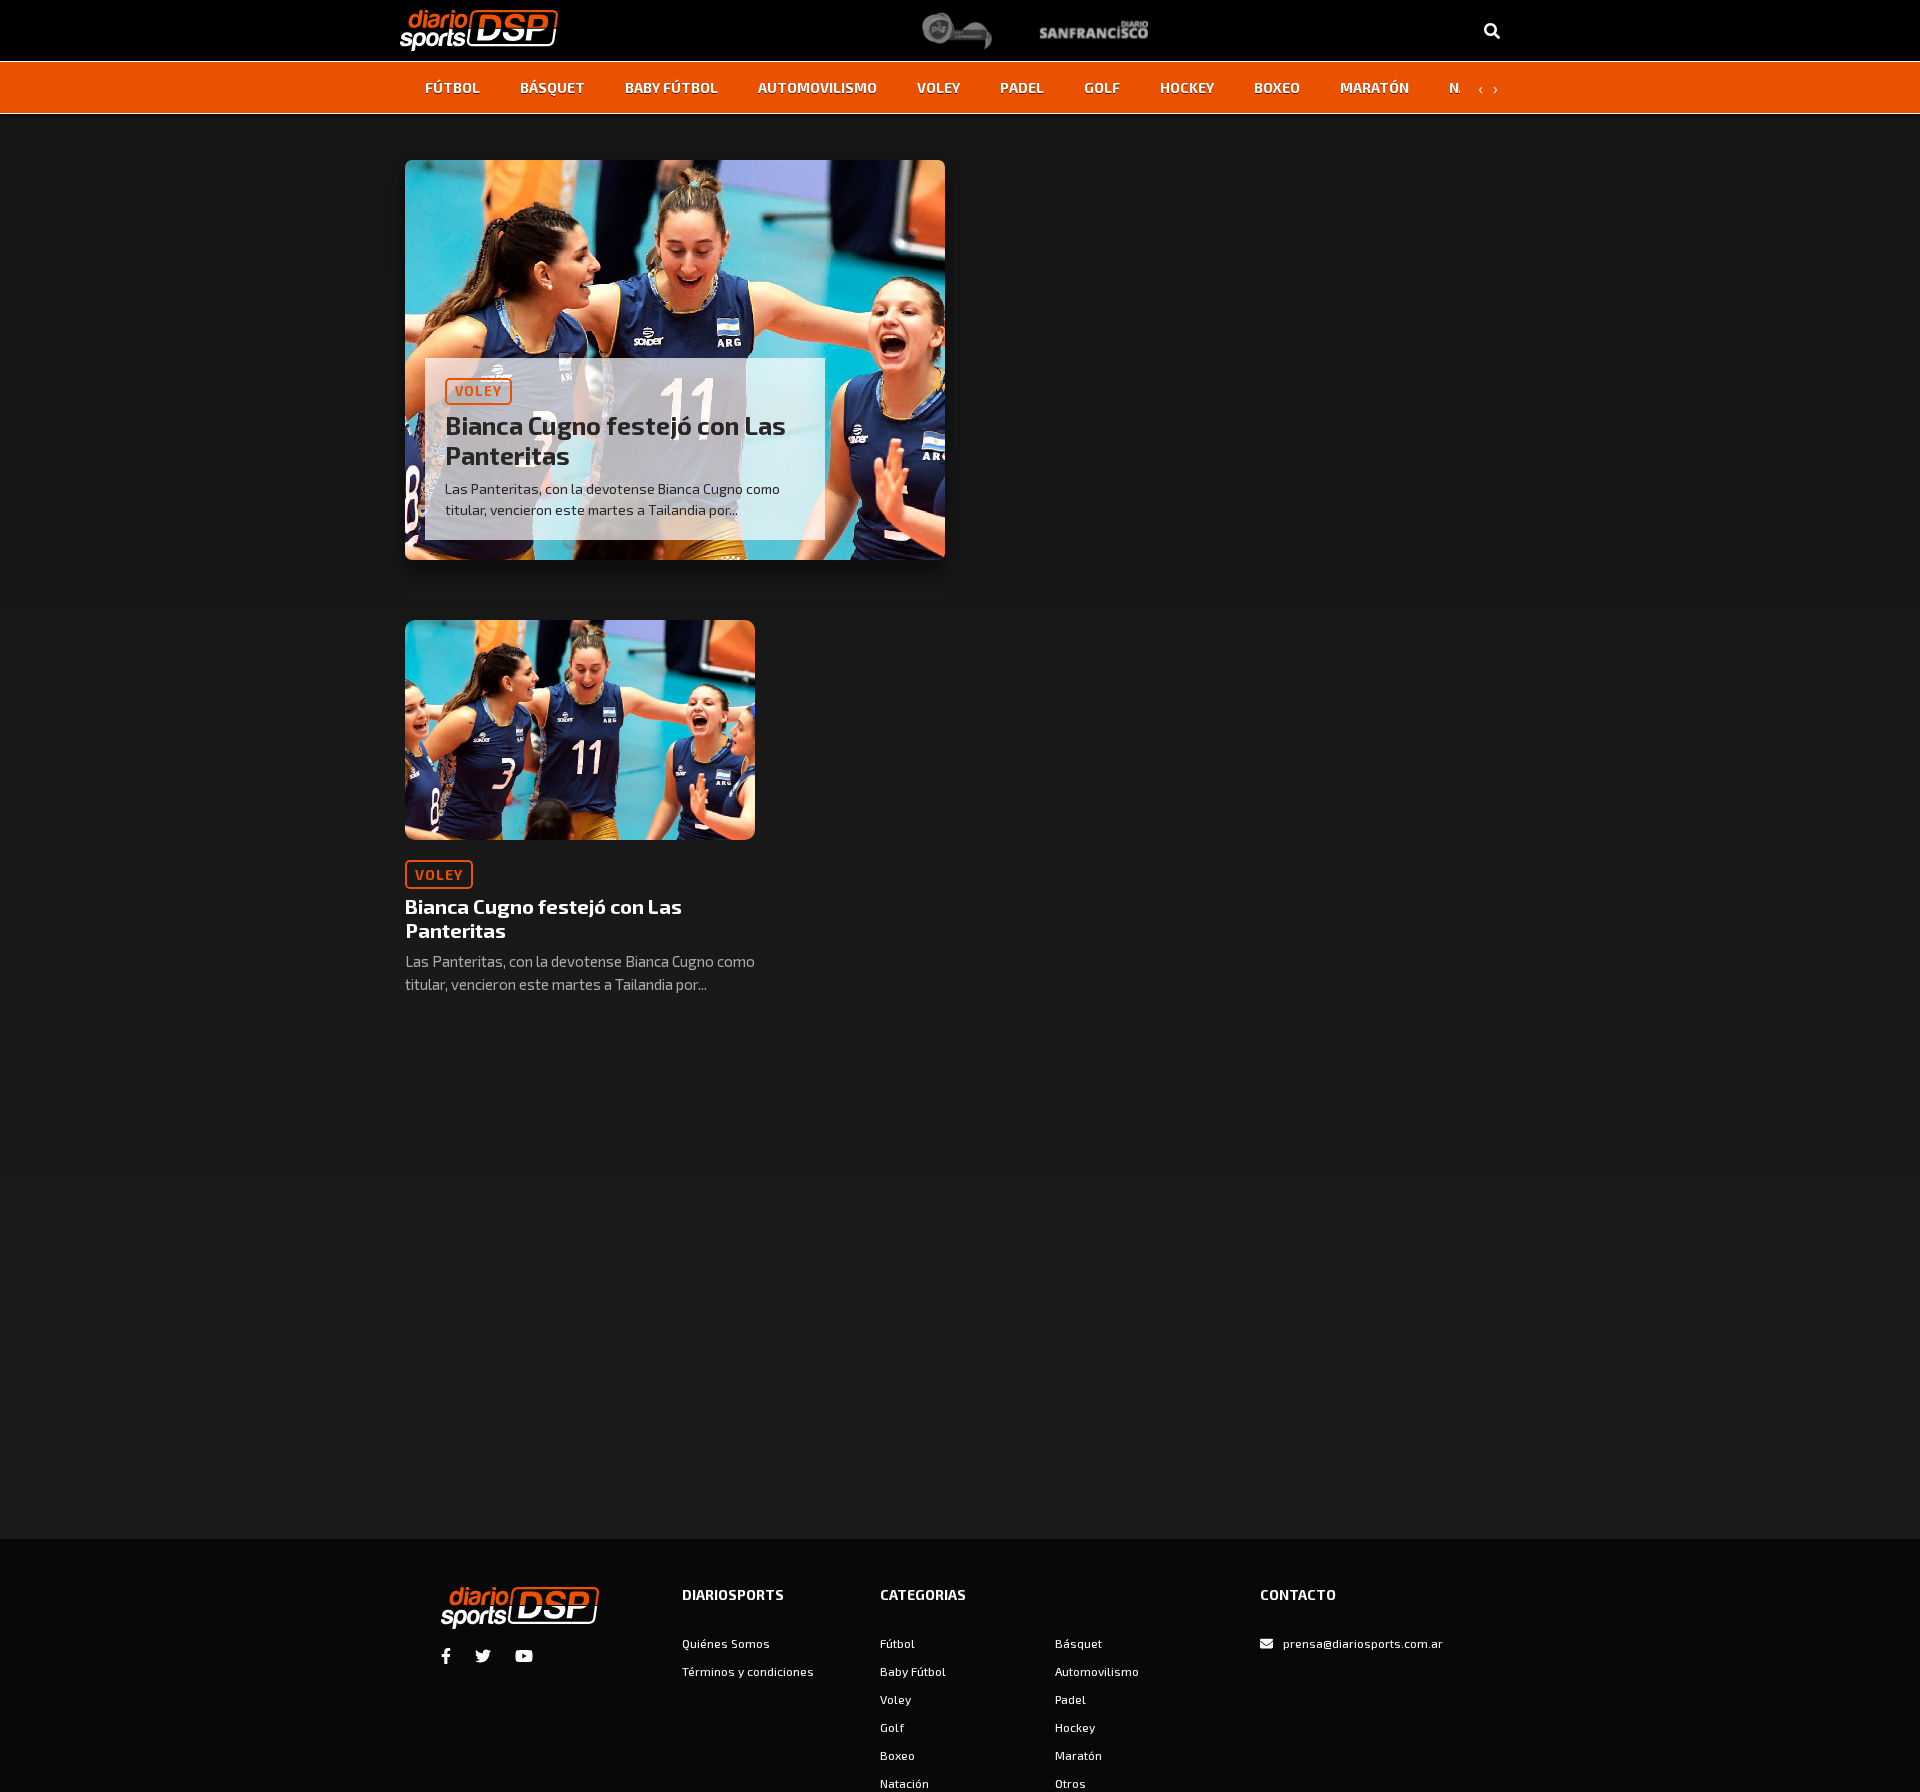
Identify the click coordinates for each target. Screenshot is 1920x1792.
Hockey (1187, 87)
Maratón (1374, 87)
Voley (938, 87)
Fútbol (452, 87)
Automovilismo (817, 87)
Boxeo (1277, 87)
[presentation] (1480, 88)
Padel (1022, 87)
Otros (1070, 1783)
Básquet (552, 87)
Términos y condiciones (748, 1671)
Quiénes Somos (726, 1643)
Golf (1102, 87)
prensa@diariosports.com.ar (1363, 1643)
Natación (904, 1783)
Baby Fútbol (671, 87)
